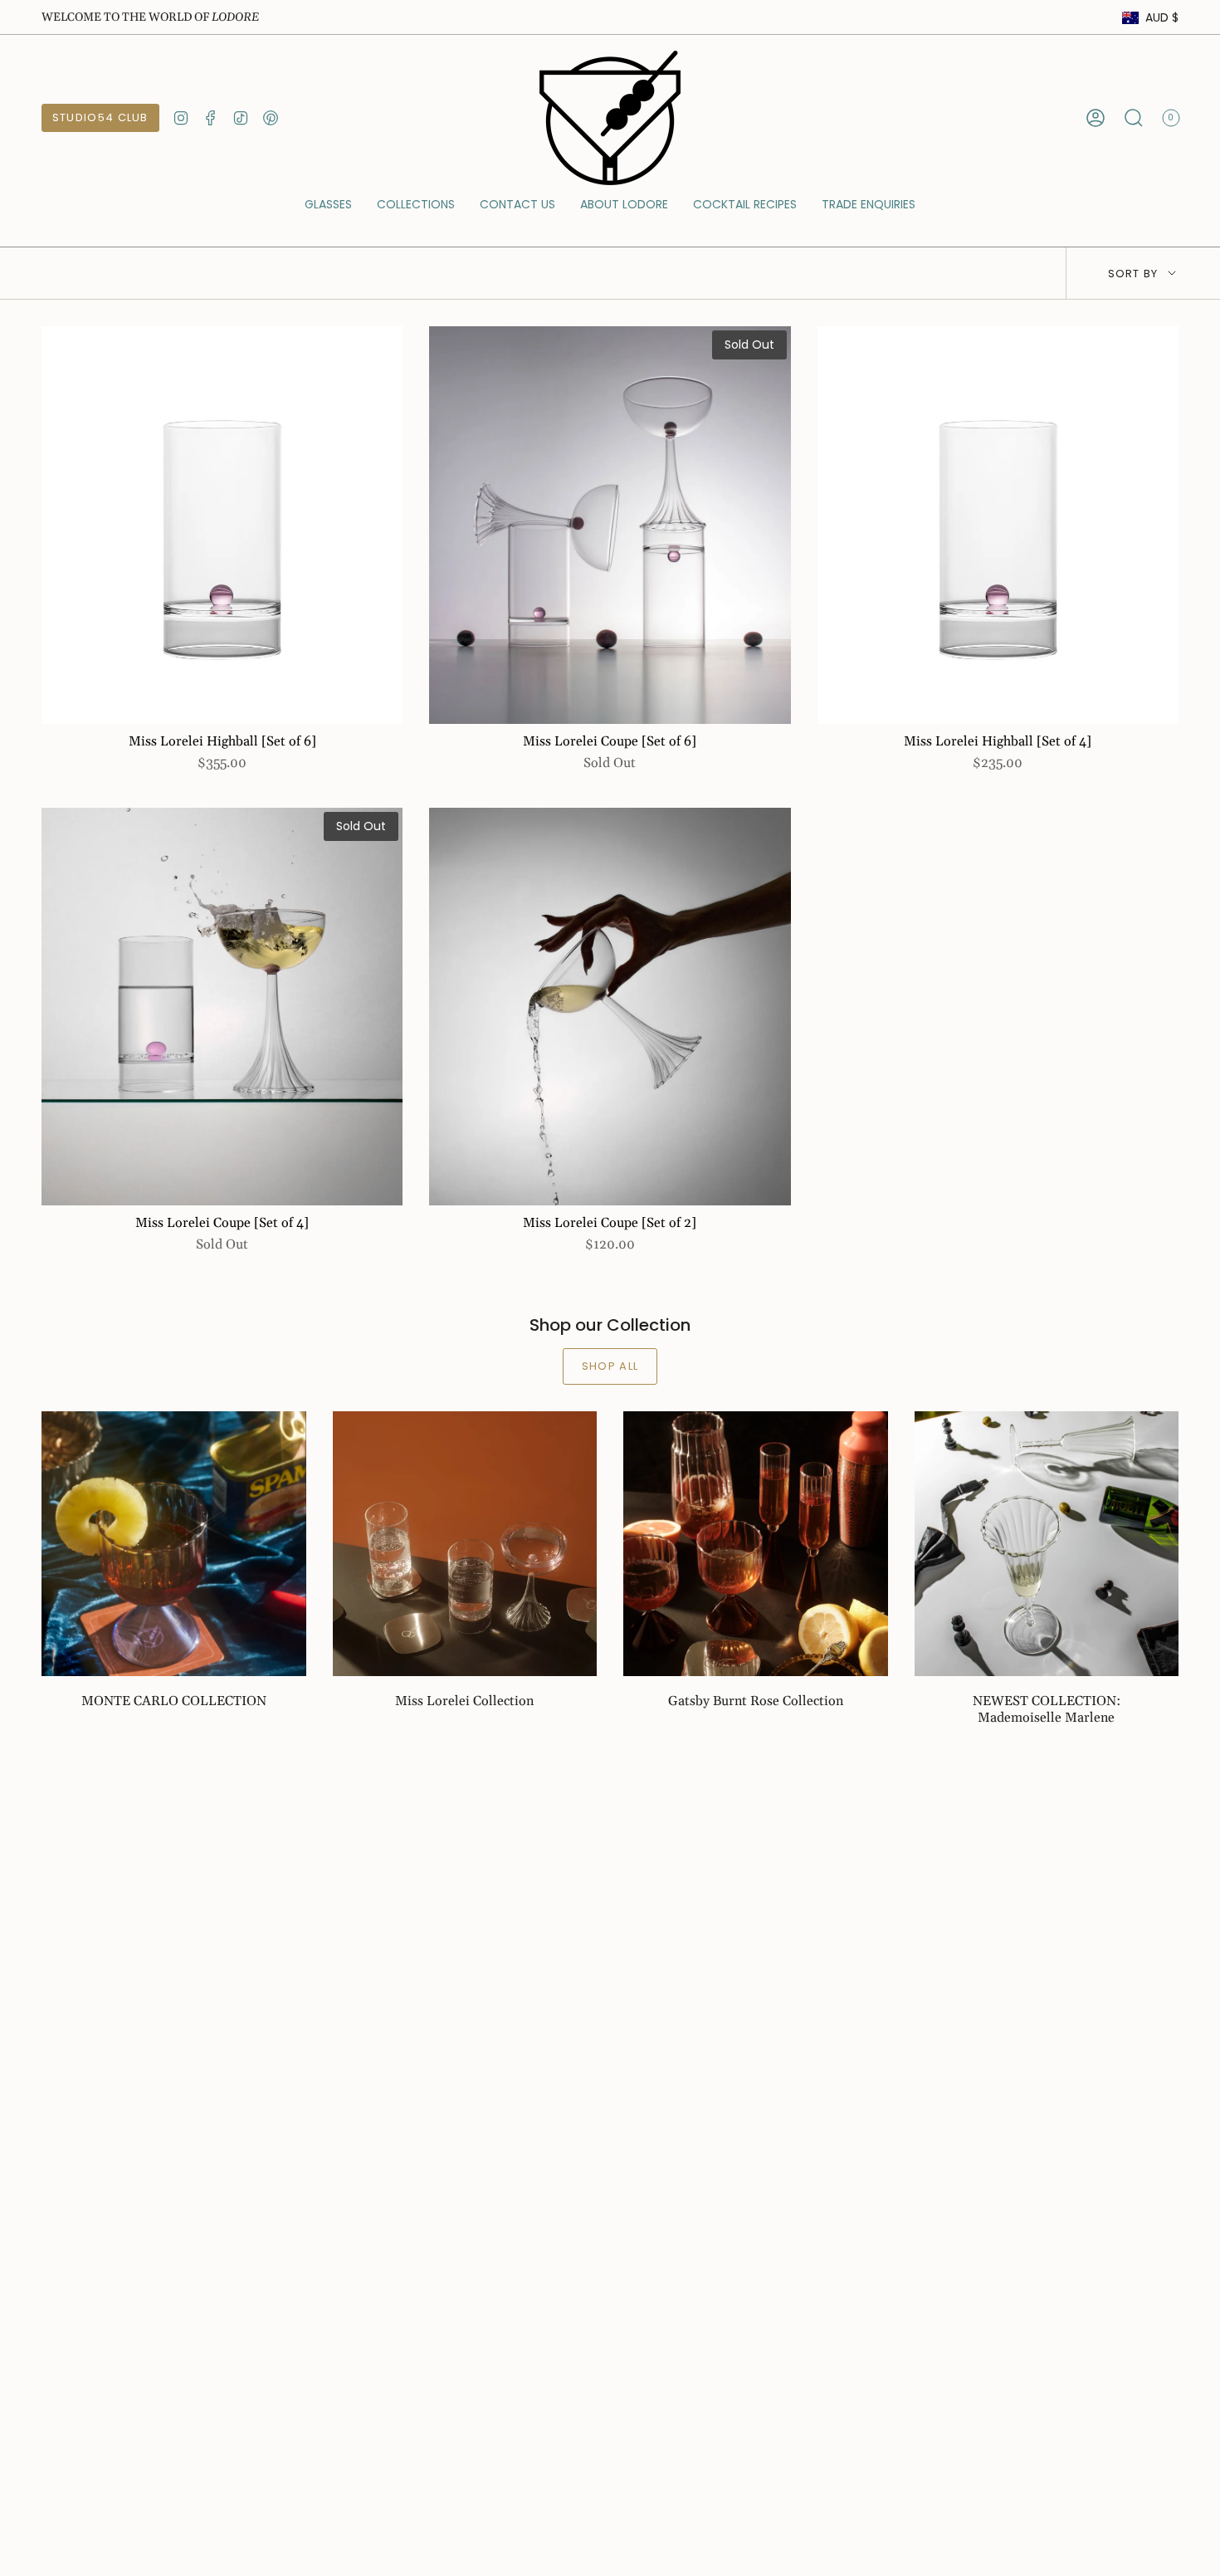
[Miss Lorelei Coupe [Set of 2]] (610, 1007)
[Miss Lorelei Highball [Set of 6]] (222, 525)
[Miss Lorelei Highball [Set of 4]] (998, 525)
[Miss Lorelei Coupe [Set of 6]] (610, 525)
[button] (328, 205)
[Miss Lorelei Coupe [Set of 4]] (222, 1007)
